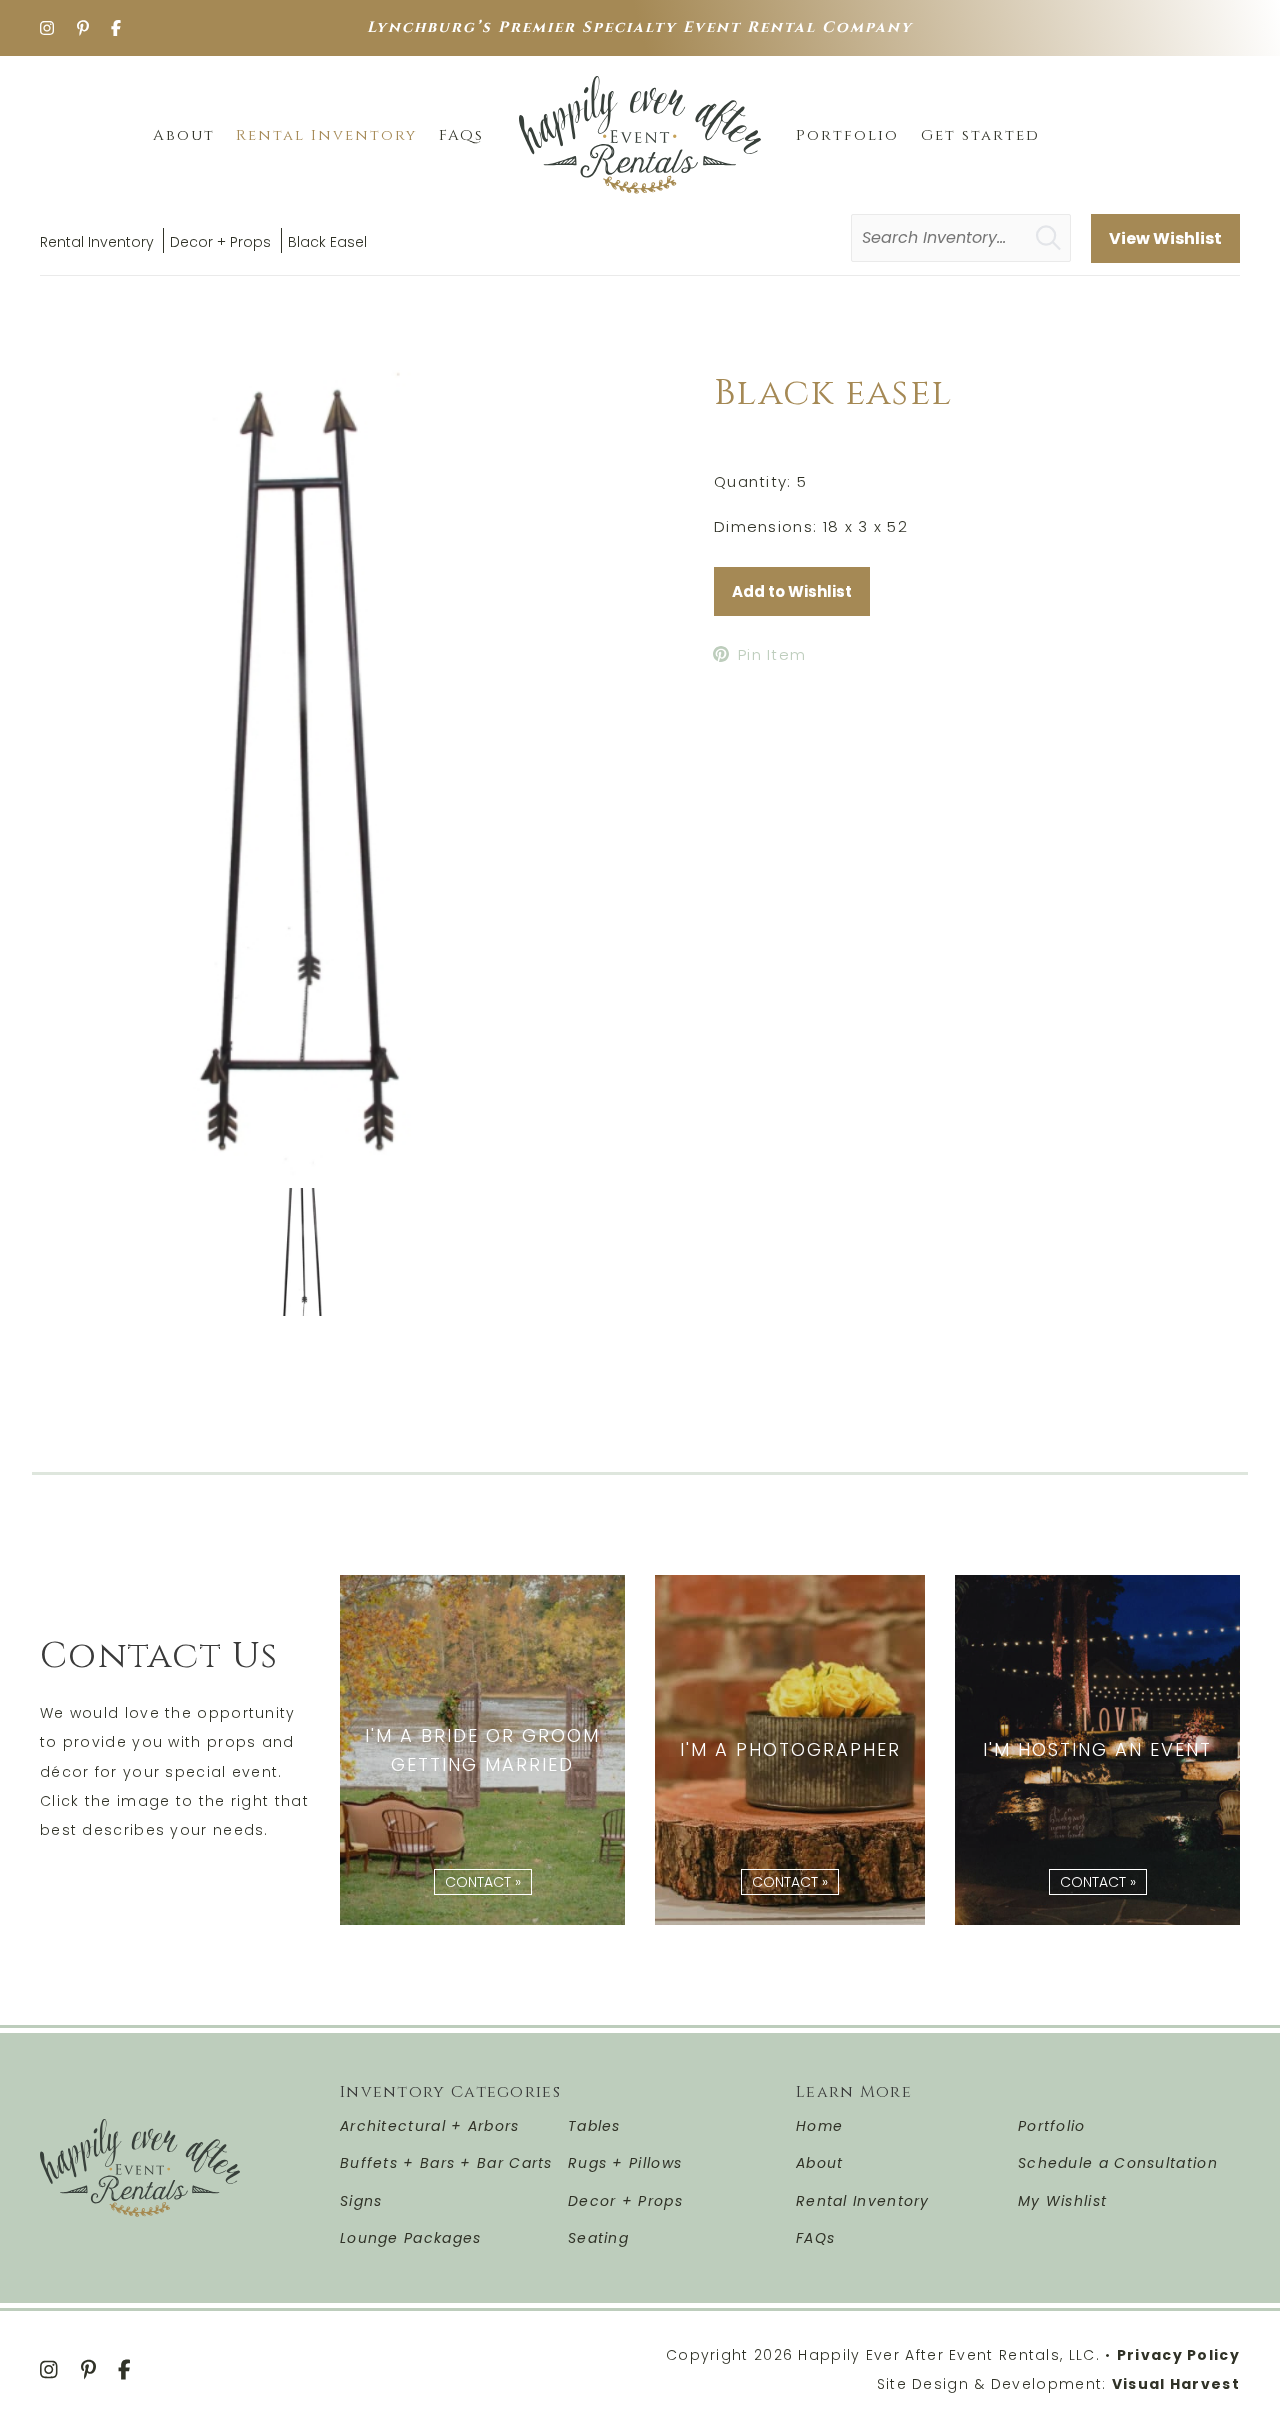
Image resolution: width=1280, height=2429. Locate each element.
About (820, 2163)
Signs (361, 2201)
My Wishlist (1062, 2201)
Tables (594, 2126)
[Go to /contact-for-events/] (1097, 1750)
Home (819, 2126)
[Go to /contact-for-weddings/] (482, 1750)
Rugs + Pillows (625, 2163)
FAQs (815, 2238)
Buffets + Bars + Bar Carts (446, 2163)
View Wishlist (1165, 238)
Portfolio (1052, 2126)
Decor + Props (220, 242)
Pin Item (772, 654)
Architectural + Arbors (430, 2126)
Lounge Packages (411, 2238)
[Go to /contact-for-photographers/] (790, 1750)
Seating (598, 2238)
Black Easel (327, 242)
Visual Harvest (1176, 2384)
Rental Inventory (97, 242)
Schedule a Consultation (1118, 2163)
